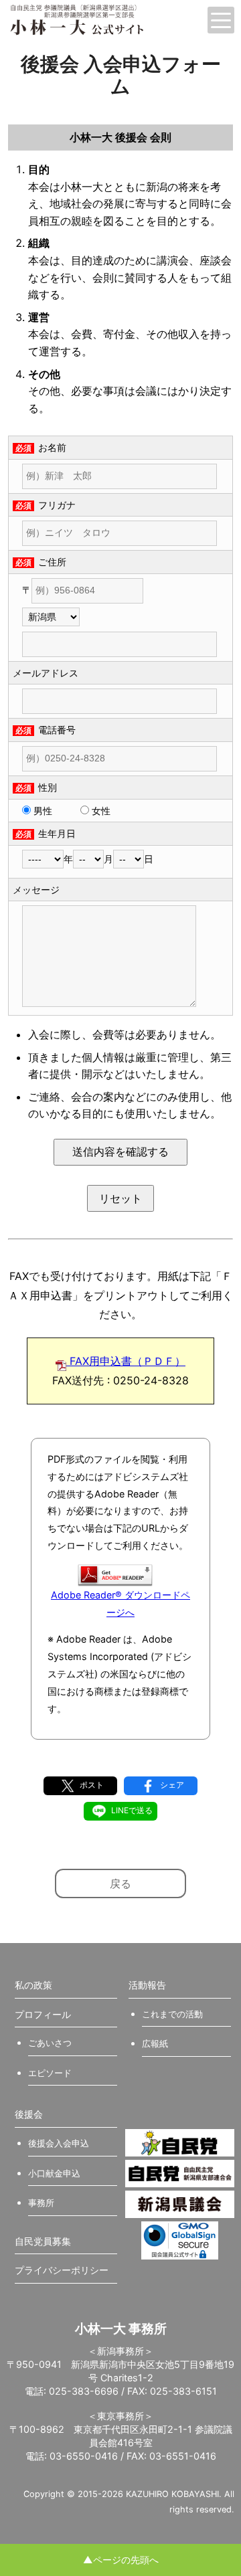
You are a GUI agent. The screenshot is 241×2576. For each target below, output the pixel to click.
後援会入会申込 (59, 2143)
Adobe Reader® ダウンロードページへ (120, 1603)
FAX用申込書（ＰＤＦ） (126, 1361)
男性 (42, 811)
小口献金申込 (54, 2173)
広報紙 (155, 2043)
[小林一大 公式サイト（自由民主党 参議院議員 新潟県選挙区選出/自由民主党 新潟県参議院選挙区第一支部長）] (103, 20)
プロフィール (43, 2014)
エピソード (50, 2073)
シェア (171, 1785)
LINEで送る (131, 1810)
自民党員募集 (43, 2241)
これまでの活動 (172, 2014)
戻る (120, 1883)
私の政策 (33, 1985)
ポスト (91, 1785)
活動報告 (147, 1985)
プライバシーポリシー (62, 2270)
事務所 (41, 2203)
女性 (100, 811)
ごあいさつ (50, 2043)
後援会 (29, 2114)
